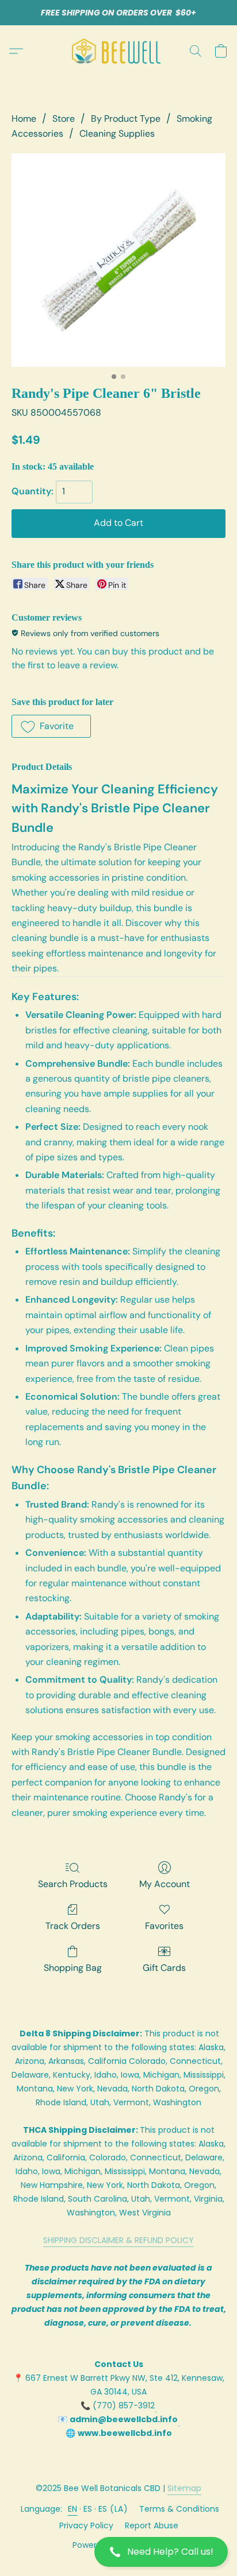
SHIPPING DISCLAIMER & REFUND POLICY (118, 2240)
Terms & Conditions (179, 2509)
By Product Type (126, 119)
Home (24, 119)
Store (64, 119)
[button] (118, 2552)
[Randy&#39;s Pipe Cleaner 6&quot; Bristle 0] (118, 260)
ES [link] (88, 2509)
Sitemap (184, 2488)
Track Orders (73, 1926)
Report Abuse (152, 2525)
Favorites (164, 1926)
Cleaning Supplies (117, 133)
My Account (165, 1884)
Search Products (73, 1884)
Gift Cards (164, 1968)
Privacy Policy (86, 2525)
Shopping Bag (73, 1968)
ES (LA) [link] (113, 2509)
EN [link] (73, 2509)
